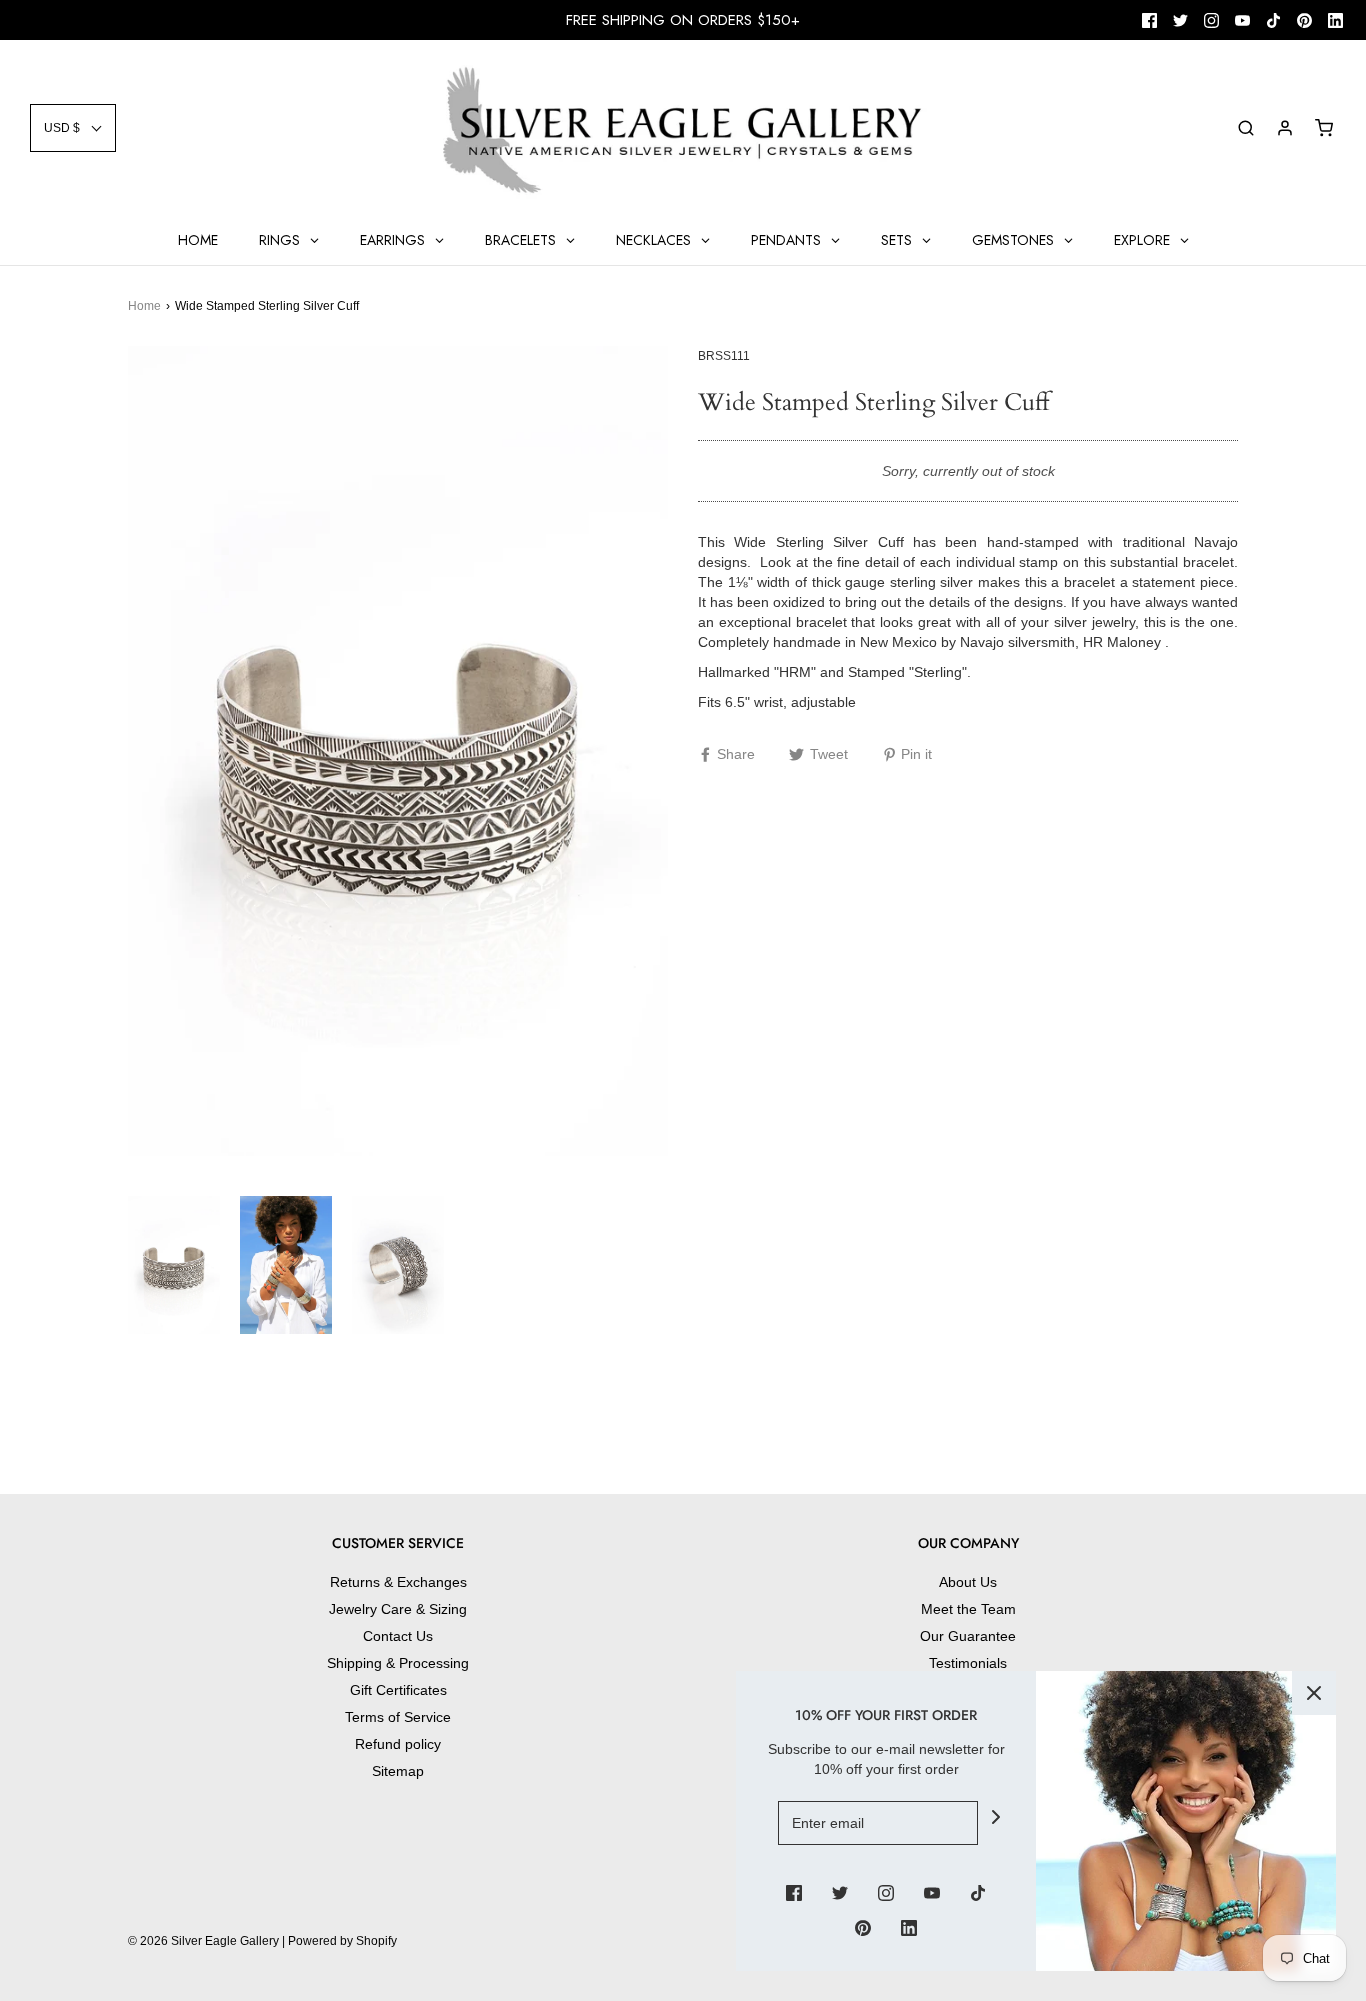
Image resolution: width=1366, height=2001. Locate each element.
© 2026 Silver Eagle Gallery (205, 1941)
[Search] (1246, 128)
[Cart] (1324, 128)
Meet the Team (968, 1609)
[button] (73, 128)
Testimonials (968, 1663)
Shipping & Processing (398, 1663)
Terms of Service (398, 1717)
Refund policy (398, 1744)
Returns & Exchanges (398, 1582)
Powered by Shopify (342, 1941)
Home (144, 306)
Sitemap (398, 1771)
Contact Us (398, 1636)
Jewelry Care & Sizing (398, 1609)
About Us (968, 1582)
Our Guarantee (968, 1636)
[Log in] (1285, 128)
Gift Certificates (398, 1690)
